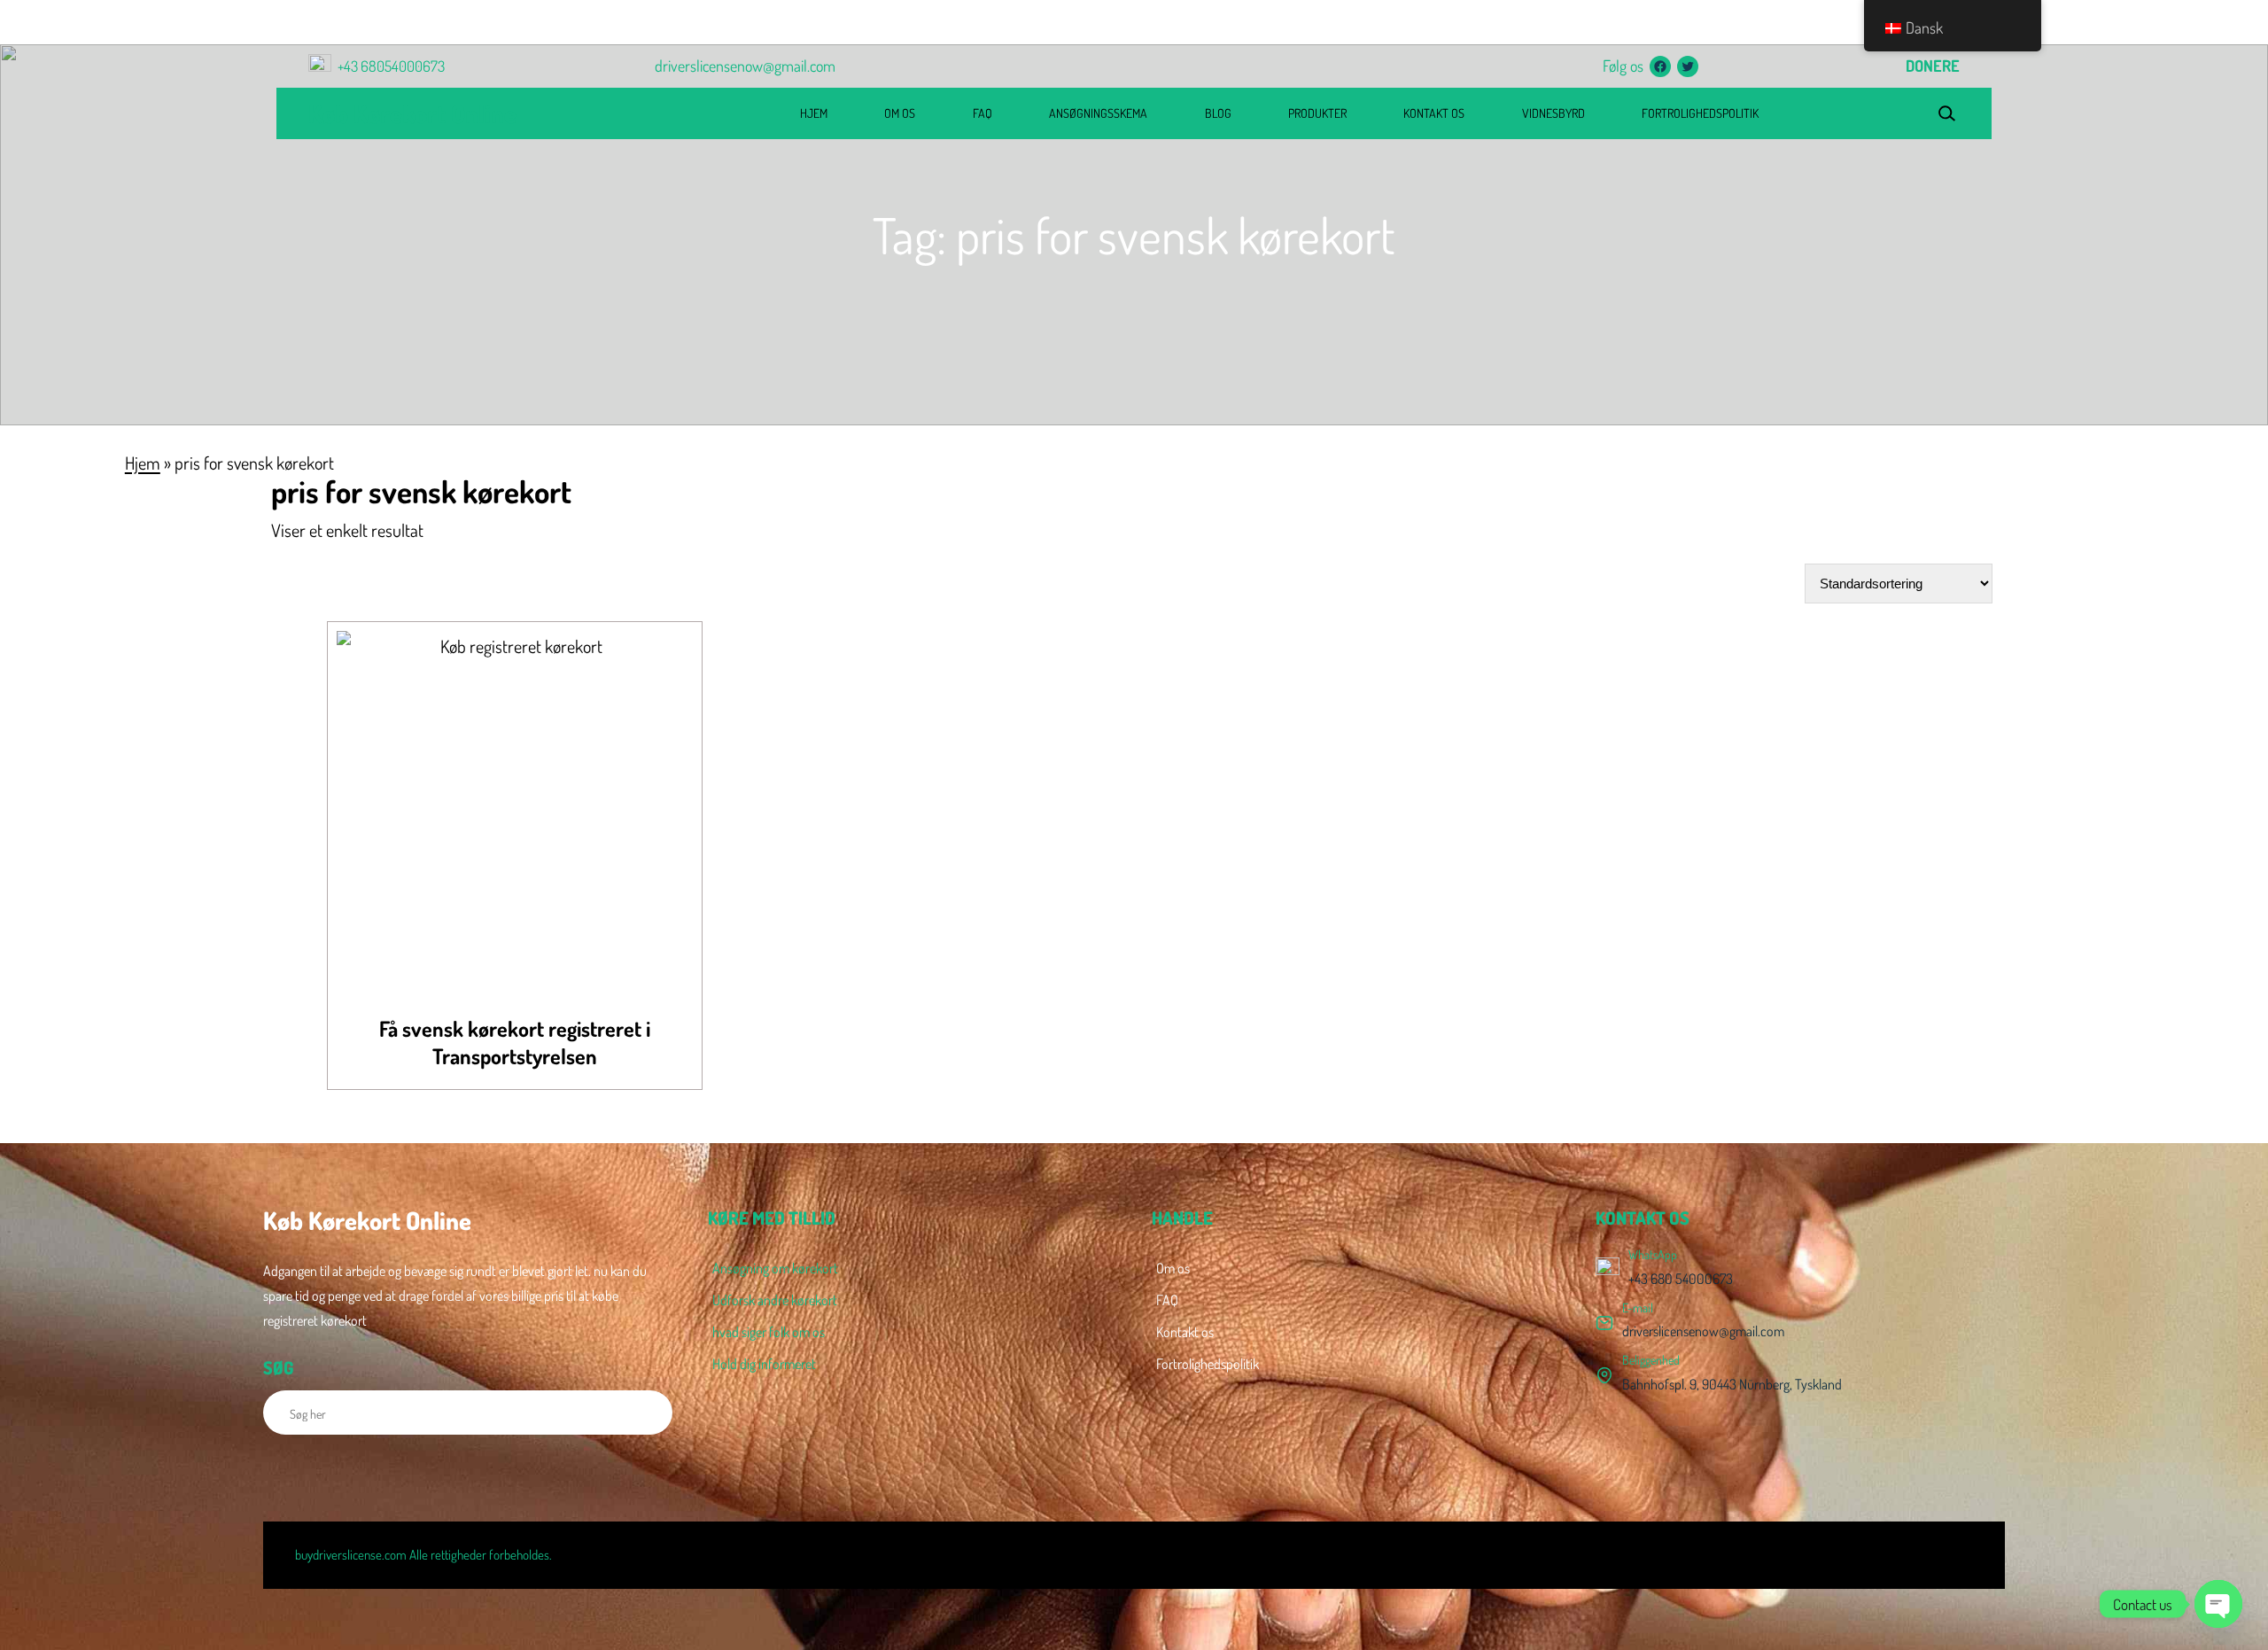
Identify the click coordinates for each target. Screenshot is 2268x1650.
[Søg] (649, 1413)
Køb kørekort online (412, 113)
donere (1933, 66)
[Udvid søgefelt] (1946, 114)
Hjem (143, 463)
